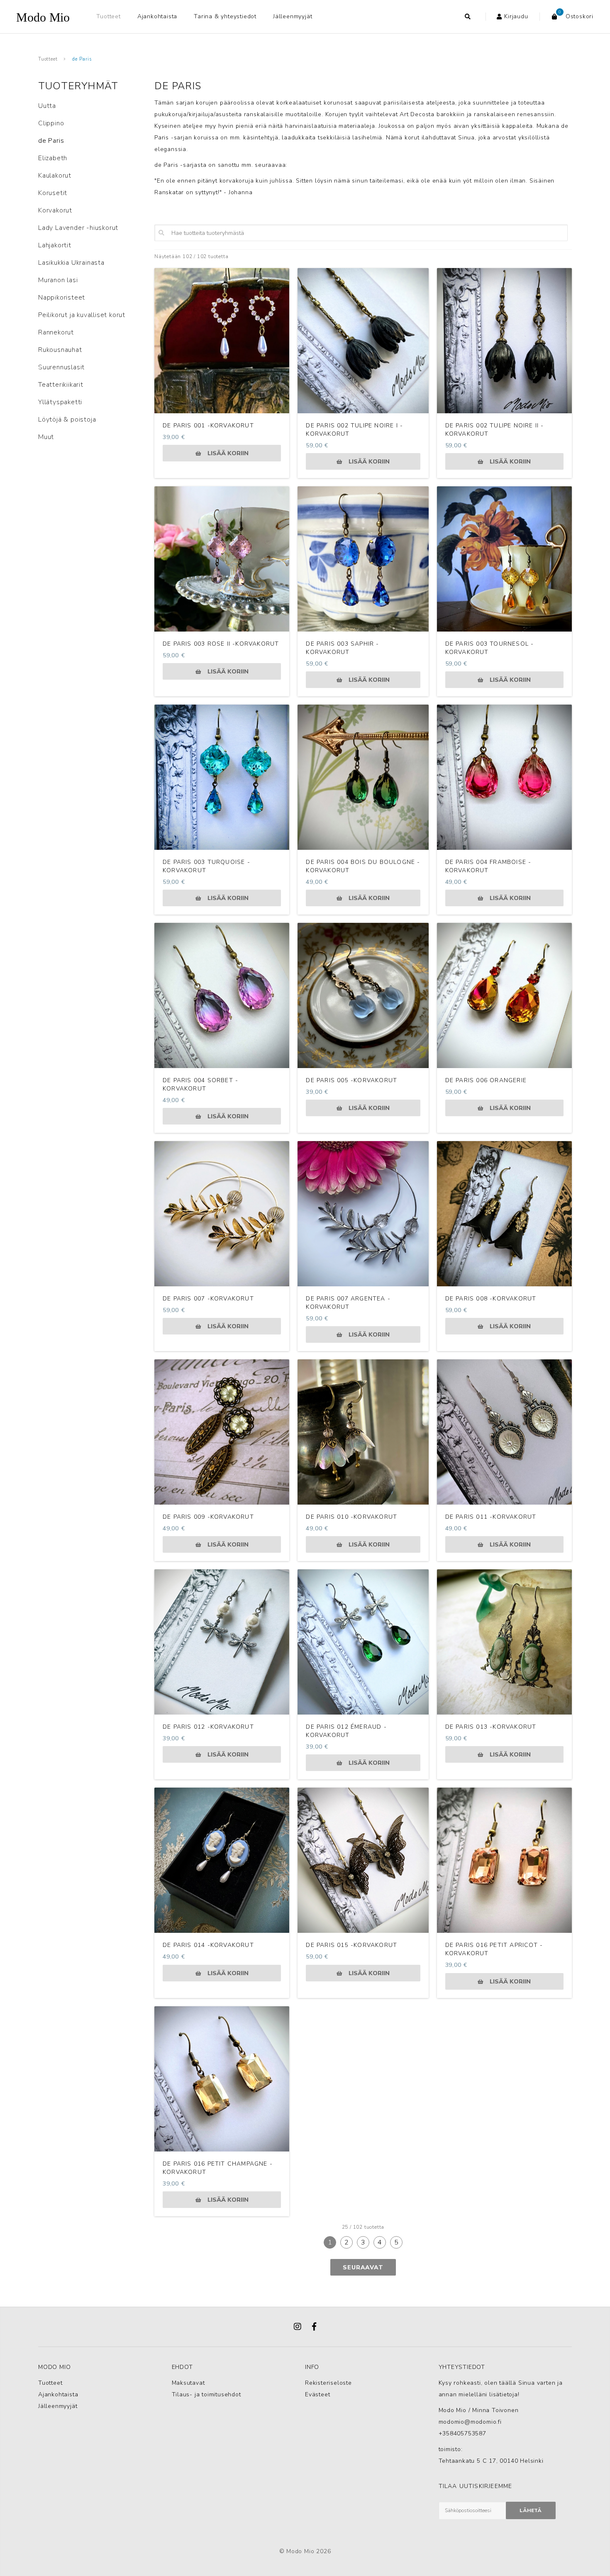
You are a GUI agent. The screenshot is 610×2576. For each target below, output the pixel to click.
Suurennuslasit (61, 367)
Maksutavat (188, 2383)
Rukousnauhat (60, 350)
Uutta (47, 106)
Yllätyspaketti (60, 402)
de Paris (82, 59)
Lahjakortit (55, 245)
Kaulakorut (55, 176)
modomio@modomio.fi (470, 2422)
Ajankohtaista (157, 16)
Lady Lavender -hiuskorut (78, 228)
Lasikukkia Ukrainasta (71, 263)
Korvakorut (55, 210)
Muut (46, 437)
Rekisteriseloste (328, 2383)
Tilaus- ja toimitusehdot (206, 2394)
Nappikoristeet (62, 298)
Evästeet (317, 2394)
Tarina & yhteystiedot (225, 16)
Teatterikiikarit (61, 385)
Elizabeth (53, 158)
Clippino (51, 123)
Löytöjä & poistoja (67, 420)
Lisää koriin (228, 453)
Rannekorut (56, 332)
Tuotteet (108, 16)
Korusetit (53, 193)
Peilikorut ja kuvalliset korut (82, 315)
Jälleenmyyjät (293, 16)
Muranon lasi (58, 280)
